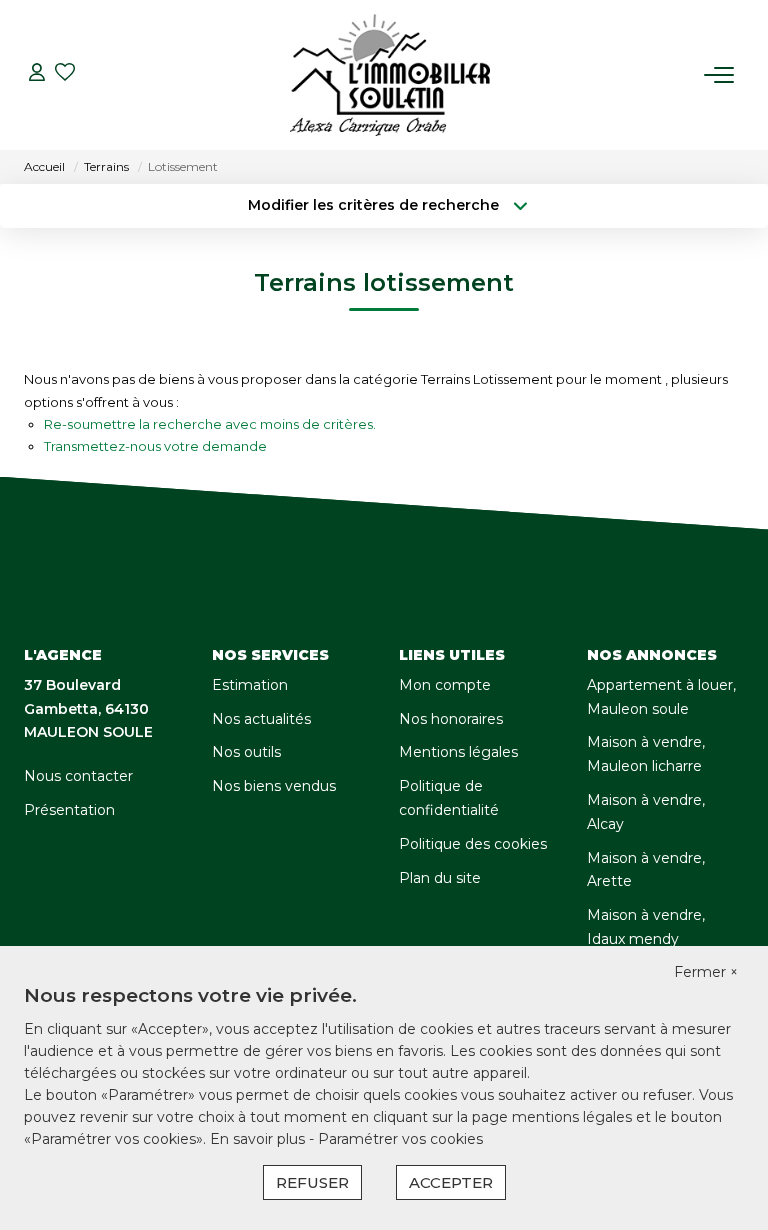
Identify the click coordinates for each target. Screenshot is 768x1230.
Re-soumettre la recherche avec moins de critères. (210, 424)
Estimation (250, 685)
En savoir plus (259, 1139)
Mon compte (445, 685)
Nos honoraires (451, 719)
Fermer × (706, 972)
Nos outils (246, 752)
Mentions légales (458, 752)
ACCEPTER (451, 1182)
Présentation (69, 810)
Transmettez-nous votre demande (155, 446)
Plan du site (440, 878)
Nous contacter (78, 776)
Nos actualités (261, 719)
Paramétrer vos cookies (400, 1139)
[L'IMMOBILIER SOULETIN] (390, 75)
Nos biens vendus (274, 786)
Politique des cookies (473, 844)
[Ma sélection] (65, 74)
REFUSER (312, 1182)
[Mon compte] (37, 74)
